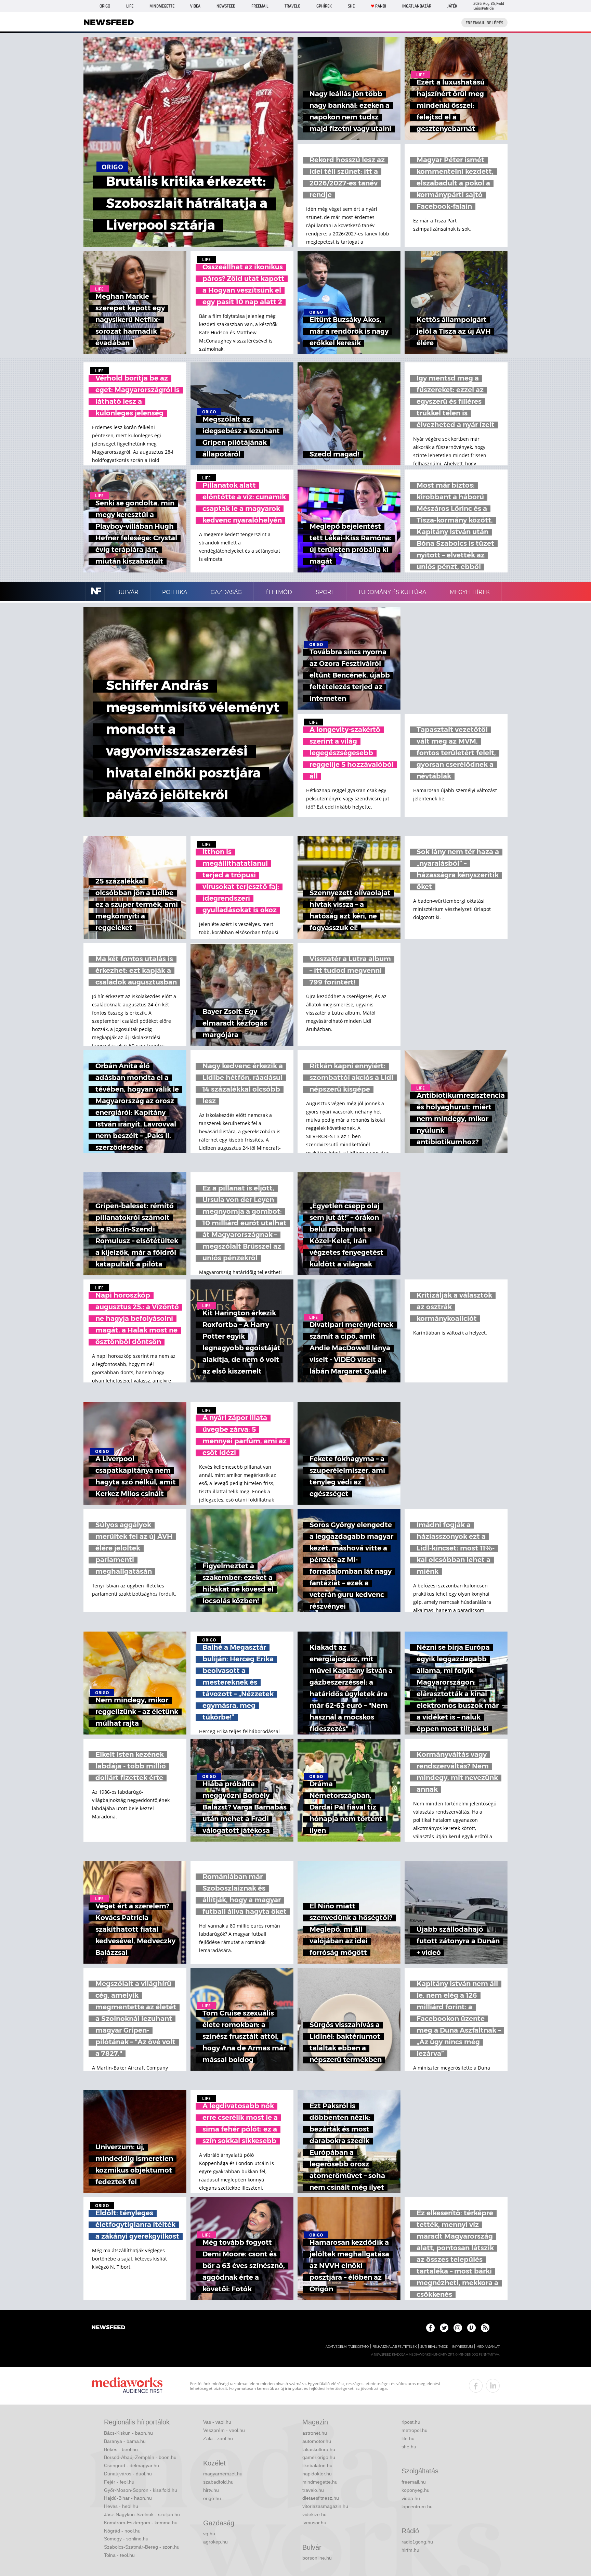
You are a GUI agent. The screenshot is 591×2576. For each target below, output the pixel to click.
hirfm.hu (410, 2550)
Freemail (260, 6)
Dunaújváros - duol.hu (128, 2474)
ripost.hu (411, 2422)
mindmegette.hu (320, 2482)
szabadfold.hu (218, 2482)
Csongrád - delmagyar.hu (132, 2465)
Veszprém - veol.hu (224, 2430)
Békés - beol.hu (121, 2449)
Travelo (292, 6)
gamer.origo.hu (319, 2457)
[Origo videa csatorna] (471, 2328)
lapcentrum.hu (417, 2507)
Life (130, 6)
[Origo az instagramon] (458, 2328)
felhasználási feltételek (395, 2347)
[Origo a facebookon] (430, 2328)
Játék (452, 6)
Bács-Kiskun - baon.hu (128, 2433)
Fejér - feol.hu (119, 2482)
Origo (105, 6)
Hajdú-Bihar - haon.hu (128, 2498)
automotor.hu (317, 2441)
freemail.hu (414, 2482)
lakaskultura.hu (319, 2449)
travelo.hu (313, 2490)
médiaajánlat (488, 2347)
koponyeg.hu (416, 2490)
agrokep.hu (215, 2542)
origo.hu (212, 2498)
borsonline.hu (317, 2558)
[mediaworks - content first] (127, 2386)
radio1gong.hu (417, 2542)
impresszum (462, 2347)
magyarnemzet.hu (223, 2474)
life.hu (408, 2438)
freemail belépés (484, 23)
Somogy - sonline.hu (126, 2539)
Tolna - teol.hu (119, 2555)
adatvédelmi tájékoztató (347, 2347)
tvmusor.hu (314, 2523)
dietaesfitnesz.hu (321, 2498)
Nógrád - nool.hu (122, 2531)
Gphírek (324, 6)
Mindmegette (162, 6)
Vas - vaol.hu (217, 2422)
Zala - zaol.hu (218, 2438)
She (351, 6)
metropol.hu (415, 2430)
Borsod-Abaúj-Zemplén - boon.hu (140, 2457)
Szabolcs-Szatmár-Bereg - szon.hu (142, 2547)
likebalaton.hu (317, 2465)
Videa (195, 6)
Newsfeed (226, 6)
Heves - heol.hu (121, 2506)
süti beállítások (434, 2347)
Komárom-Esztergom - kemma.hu (141, 2523)
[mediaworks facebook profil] (476, 2386)
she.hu (409, 2447)
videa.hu (411, 2498)
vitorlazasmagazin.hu (325, 2506)
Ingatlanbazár (417, 6)
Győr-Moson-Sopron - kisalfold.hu (141, 2490)
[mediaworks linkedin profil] (493, 2386)
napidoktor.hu (317, 2474)
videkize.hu (314, 2514)
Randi (381, 6)
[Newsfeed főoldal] (108, 2328)
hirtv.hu (211, 2490)
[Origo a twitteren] (444, 2328)
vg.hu (209, 2534)
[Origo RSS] (485, 2328)
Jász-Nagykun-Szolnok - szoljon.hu (142, 2514)
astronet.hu (315, 2433)
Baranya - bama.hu (125, 2441)
